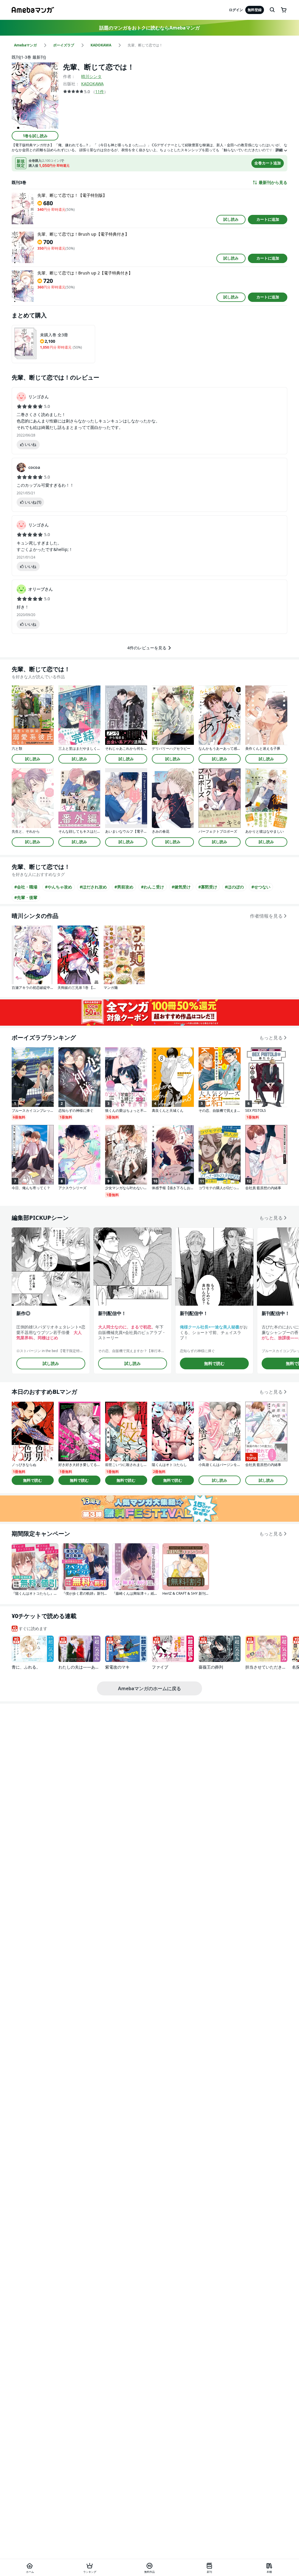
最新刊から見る (273, 182)
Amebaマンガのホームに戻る (149, 1688)
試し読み (231, 219)
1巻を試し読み (35, 136)
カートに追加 (268, 219)
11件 (100, 92)
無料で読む (214, 1363)
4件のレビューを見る (147, 648)
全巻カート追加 (268, 163)
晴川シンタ (91, 76)
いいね (31, 444)
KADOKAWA (92, 84)
